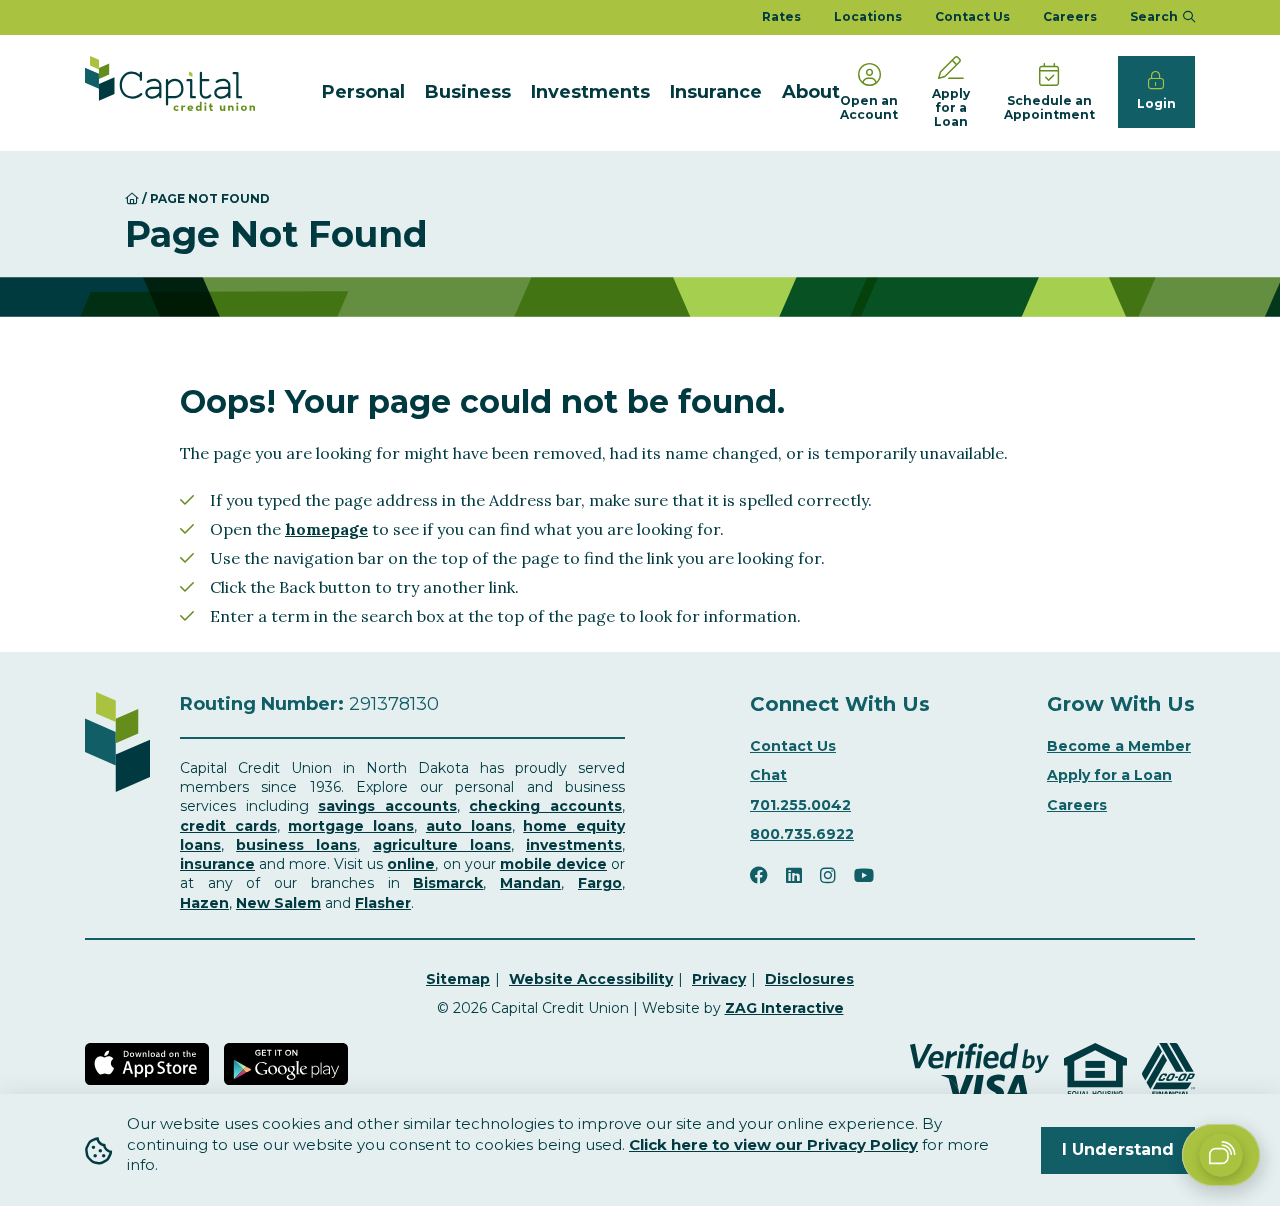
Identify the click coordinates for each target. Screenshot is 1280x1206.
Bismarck (448, 883)
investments (574, 845)
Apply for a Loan (1109, 775)
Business (468, 92)
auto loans (469, 826)
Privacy (719, 979)
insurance (217, 864)
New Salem (278, 903)
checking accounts (545, 806)
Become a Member (1119, 746)
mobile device (553, 864)
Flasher (383, 903)
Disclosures (809, 979)
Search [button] (1154, 16)
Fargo (600, 883)
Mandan (530, 883)
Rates (781, 16)
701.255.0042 (800, 805)
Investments (590, 92)
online (411, 864)
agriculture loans (442, 845)
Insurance (716, 92)
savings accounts (387, 806)
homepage (326, 529)
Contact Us (972, 16)
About (811, 92)
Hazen (204, 903)
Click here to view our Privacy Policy (773, 1144)
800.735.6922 (802, 834)
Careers (1070, 16)
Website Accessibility (591, 979)
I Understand (1118, 1149)
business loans (296, 845)
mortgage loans (351, 826)
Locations (868, 16)
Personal (363, 92)
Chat (768, 775)
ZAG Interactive (784, 1008)
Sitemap (458, 979)
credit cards (228, 826)
